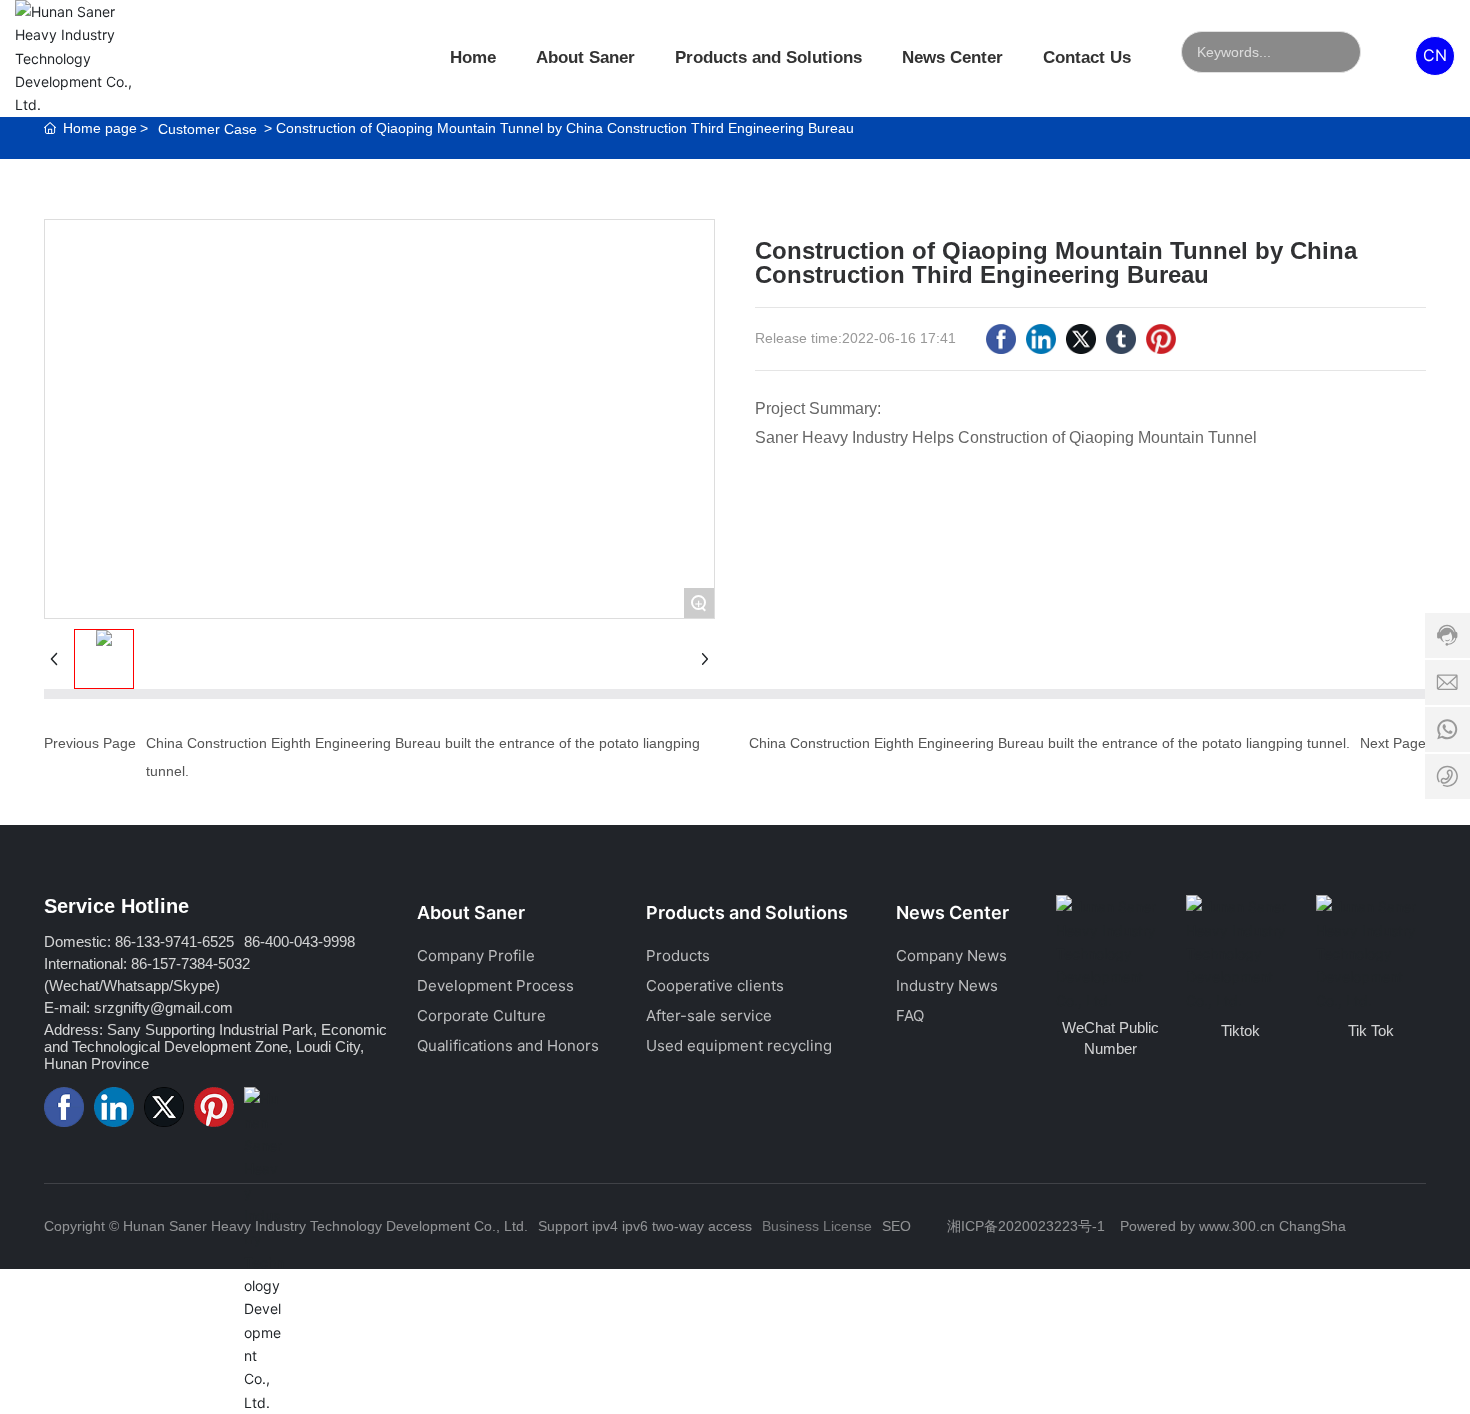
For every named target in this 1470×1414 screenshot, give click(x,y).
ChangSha (1312, 1226)
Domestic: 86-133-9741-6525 (139, 941)
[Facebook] (1001, 339)
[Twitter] (1081, 339)
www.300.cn (1237, 1226)
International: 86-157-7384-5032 (147, 963)
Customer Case (207, 129)
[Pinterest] (1161, 339)
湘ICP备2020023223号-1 (1026, 1226)
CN (1435, 55)
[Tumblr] (1121, 339)
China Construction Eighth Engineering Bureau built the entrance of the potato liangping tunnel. (1049, 743)
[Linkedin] (1041, 339)
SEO (896, 1226)
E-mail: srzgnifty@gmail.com (138, 1007)
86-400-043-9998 (299, 941)
